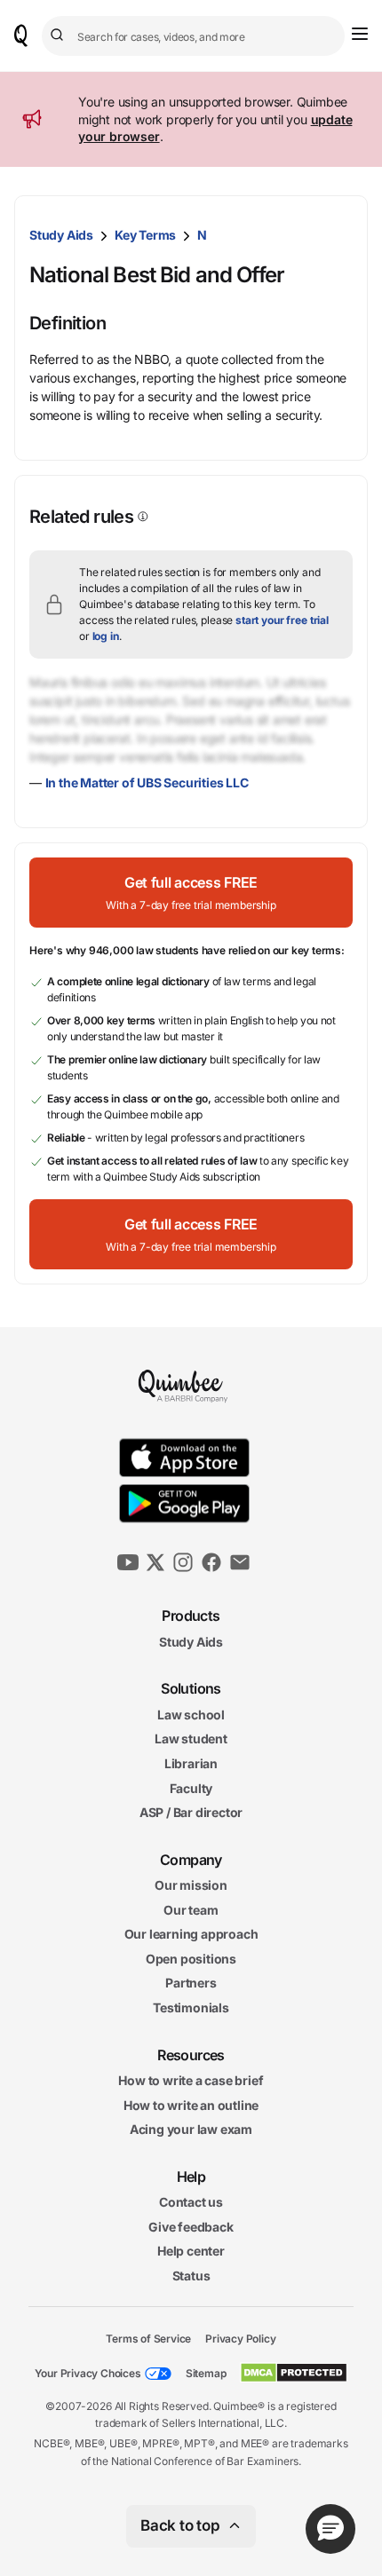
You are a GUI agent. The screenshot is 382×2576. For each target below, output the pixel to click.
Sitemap (206, 2373)
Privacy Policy (240, 2339)
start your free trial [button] (282, 620)
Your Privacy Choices (88, 2373)
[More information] (141, 517)
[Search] (60, 36)
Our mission (191, 1885)
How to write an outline (191, 2105)
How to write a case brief (191, 2080)
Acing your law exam (191, 2130)
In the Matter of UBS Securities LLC (147, 782)
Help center (191, 2252)
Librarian (191, 1763)
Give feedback (191, 2227)
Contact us (191, 2202)
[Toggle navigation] (360, 34)
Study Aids (61, 235)
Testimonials (191, 2007)
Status (191, 2276)
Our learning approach (191, 1935)
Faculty (191, 1788)
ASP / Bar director (191, 1812)
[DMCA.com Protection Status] (294, 2373)
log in (106, 636)
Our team (191, 1910)
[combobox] (193, 36)
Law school (191, 1715)
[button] (191, 893)
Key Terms (145, 235)
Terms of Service (148, 2339)
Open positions (191, 1959)
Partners (191, 1983)
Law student (191, 1739)
